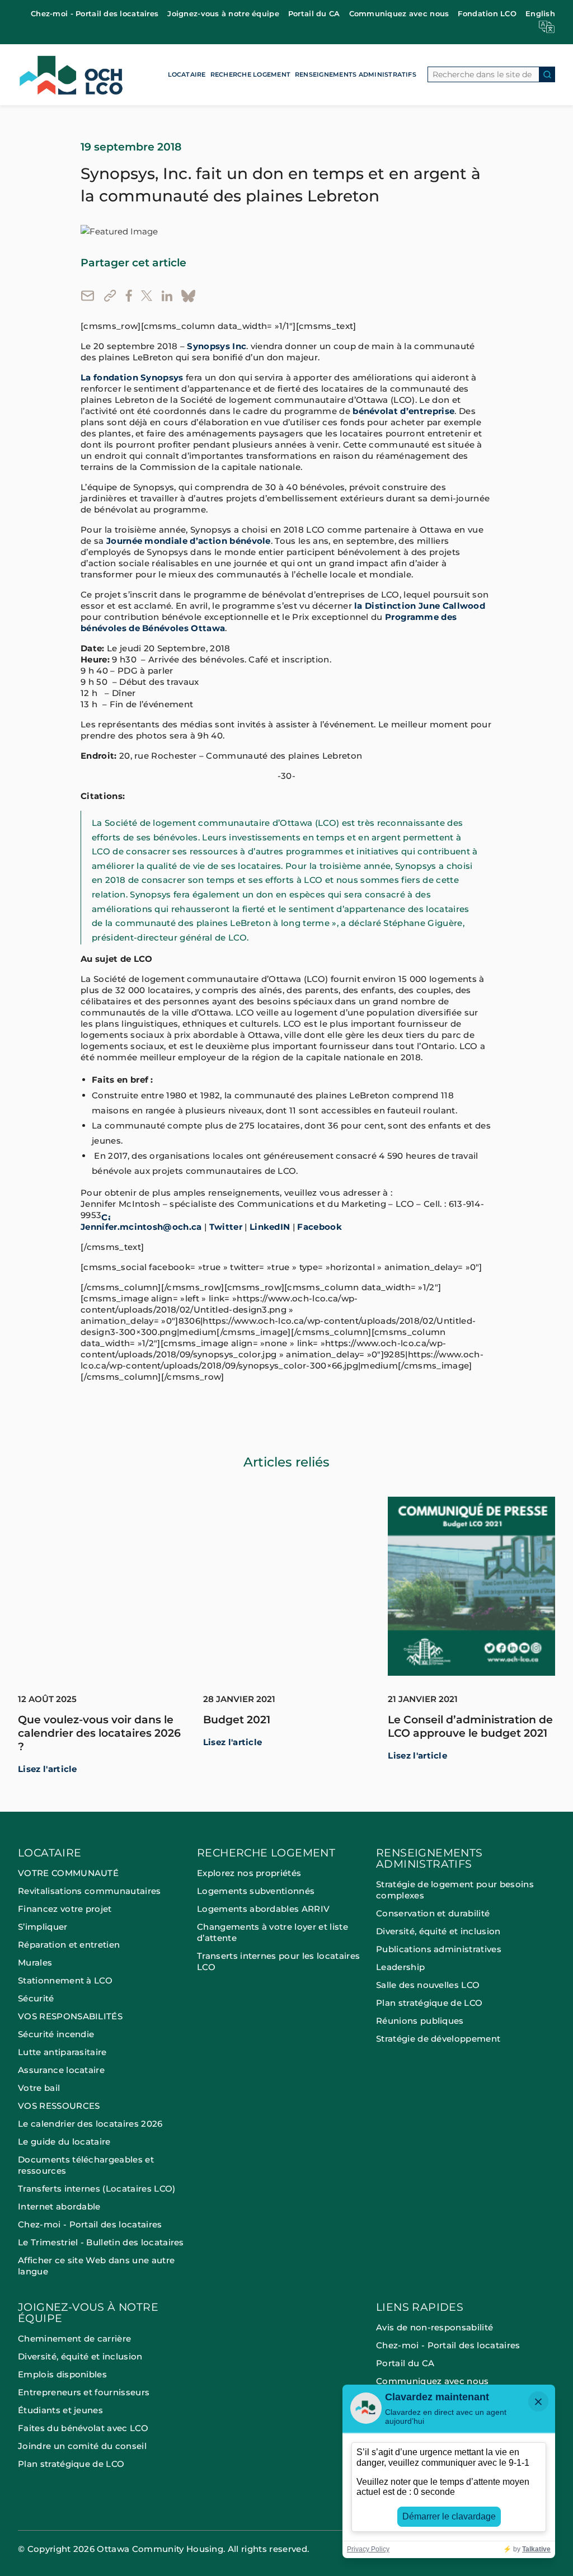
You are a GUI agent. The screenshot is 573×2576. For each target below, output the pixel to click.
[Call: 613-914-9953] (106, 1216)
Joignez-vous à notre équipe (223, 13)
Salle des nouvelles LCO (428, 1985)
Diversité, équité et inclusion (438, 1931)
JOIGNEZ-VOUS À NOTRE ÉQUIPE (88, 2313)
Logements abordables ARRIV (263, 1909)
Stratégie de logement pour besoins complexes (455, 1890)
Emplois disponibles (62, 2374)
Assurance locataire (61, 2070)
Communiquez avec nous (399, 13)
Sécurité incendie (57, 2034)
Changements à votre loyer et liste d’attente (273, 1932)
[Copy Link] (110, 296)
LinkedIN (270, 1227)
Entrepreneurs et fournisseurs (84, 2392)
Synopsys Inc (217, 346)
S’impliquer (43, 1927)
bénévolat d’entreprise (403, 411)
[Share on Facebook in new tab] (129, 296)
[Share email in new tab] (88, 296)
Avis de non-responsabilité (435, 2327)
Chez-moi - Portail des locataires (95, 13)
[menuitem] (95, 14)
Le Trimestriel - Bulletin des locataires (101, 2242)
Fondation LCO (487, 13)
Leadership (400, 1967)
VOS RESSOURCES (59, 2106)
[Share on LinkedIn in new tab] (167, 296)
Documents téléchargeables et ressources (86, 2165)
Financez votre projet (65, 1909)
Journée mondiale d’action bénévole (189, 541)
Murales (35, 1962)
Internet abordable (59, 2206)
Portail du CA (314, 13)
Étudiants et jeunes (60, 2410)
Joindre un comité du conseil (82, 2446)
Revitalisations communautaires (90, 1891)
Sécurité (36, 1998)
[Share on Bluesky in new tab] (188, 296)
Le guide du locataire (64, 2142)
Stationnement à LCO (65, 1980)
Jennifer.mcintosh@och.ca (141, 1227)
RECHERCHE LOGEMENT (250, 74)
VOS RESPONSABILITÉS (70, 2016)
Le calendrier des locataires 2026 (90, 2124)
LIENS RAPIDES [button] (420, 2308)
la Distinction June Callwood (420, 606)
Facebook (320, 1227)
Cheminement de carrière (74, 2338)
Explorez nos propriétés (249, 1873)
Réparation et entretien (69, 1945)
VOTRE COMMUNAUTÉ (68, 1873)
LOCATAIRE (187, 74)
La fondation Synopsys (132, 378)
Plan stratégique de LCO (429, 2003)
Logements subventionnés (256, 1891)
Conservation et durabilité (433, 1913)
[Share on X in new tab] (147, 296)
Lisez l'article (48, 1769)
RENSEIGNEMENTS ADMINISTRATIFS (356, 74)
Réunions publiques (420, 2021)
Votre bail (39, 2088)
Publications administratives (439, 1949)
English (540, 13)
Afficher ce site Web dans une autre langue (96, 2266)
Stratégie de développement (438, 2039)
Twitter (226, 1227)
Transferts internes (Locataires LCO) (97, 2189)
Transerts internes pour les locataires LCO (278, 1961)
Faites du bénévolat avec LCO (83, 2428)
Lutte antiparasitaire (62, 2052)
